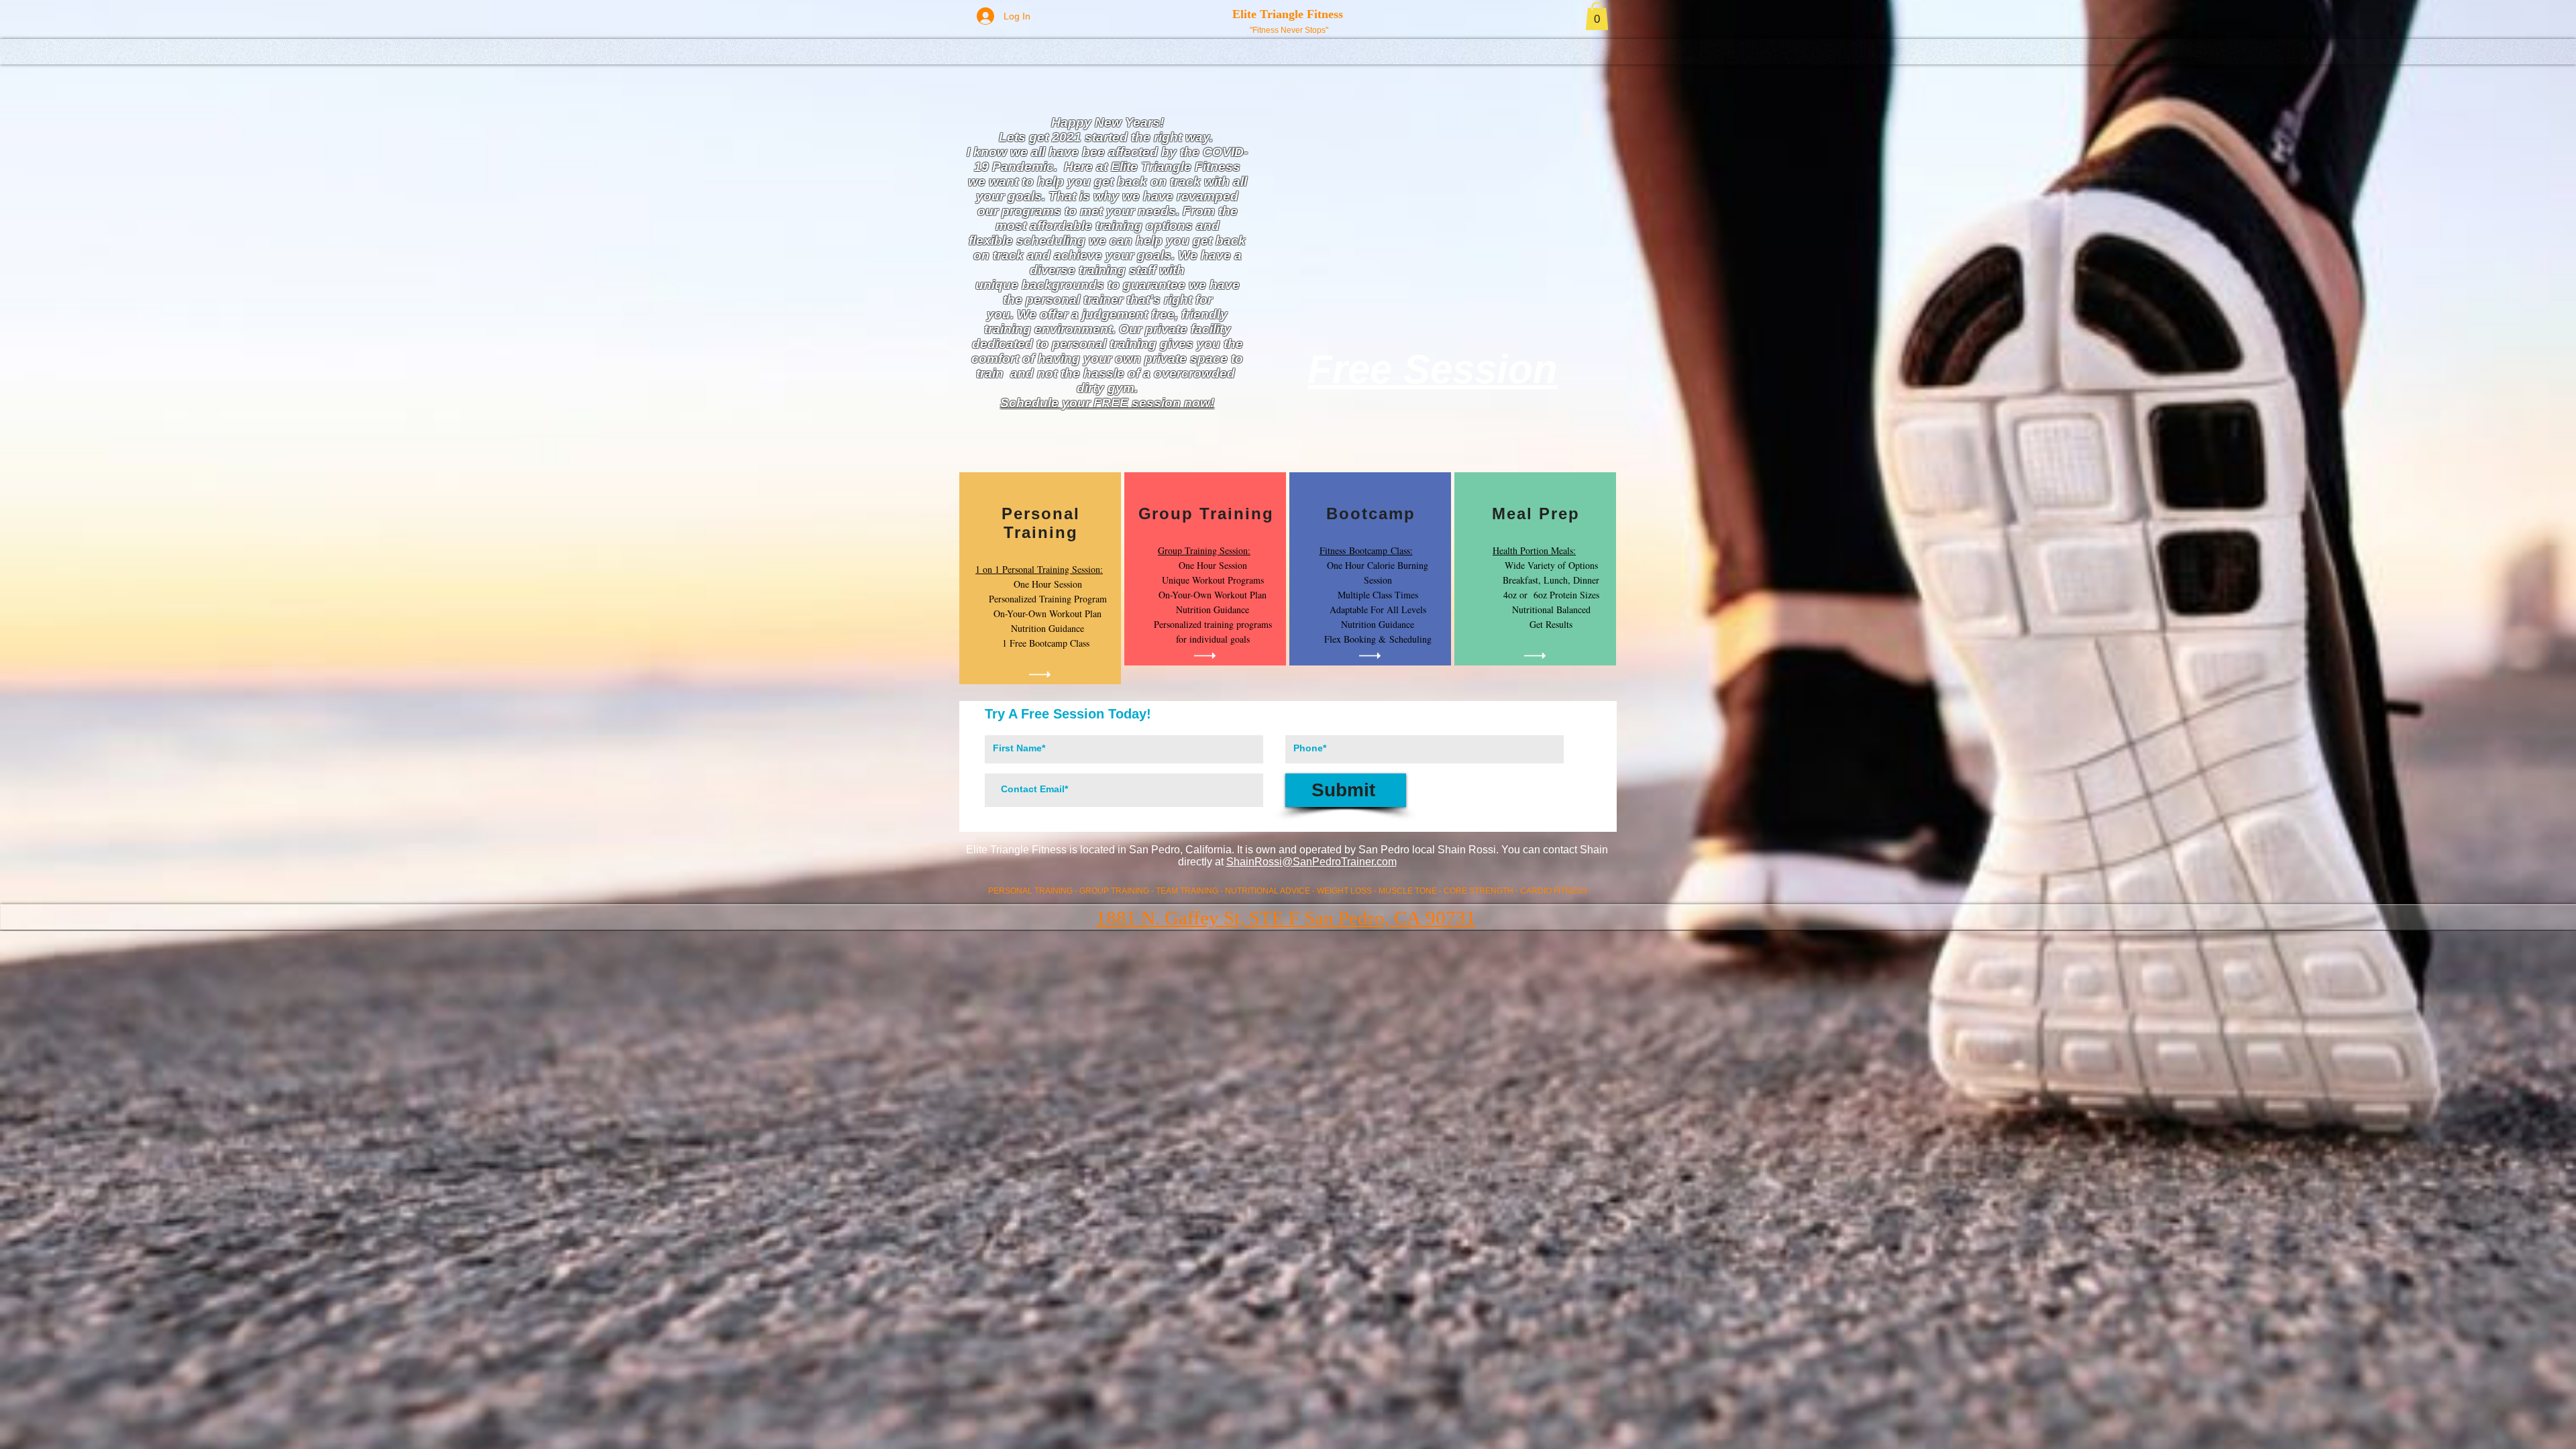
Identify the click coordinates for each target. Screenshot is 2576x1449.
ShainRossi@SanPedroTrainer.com (1311, 862)
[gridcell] (1040, 578)
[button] (1597, 16)
